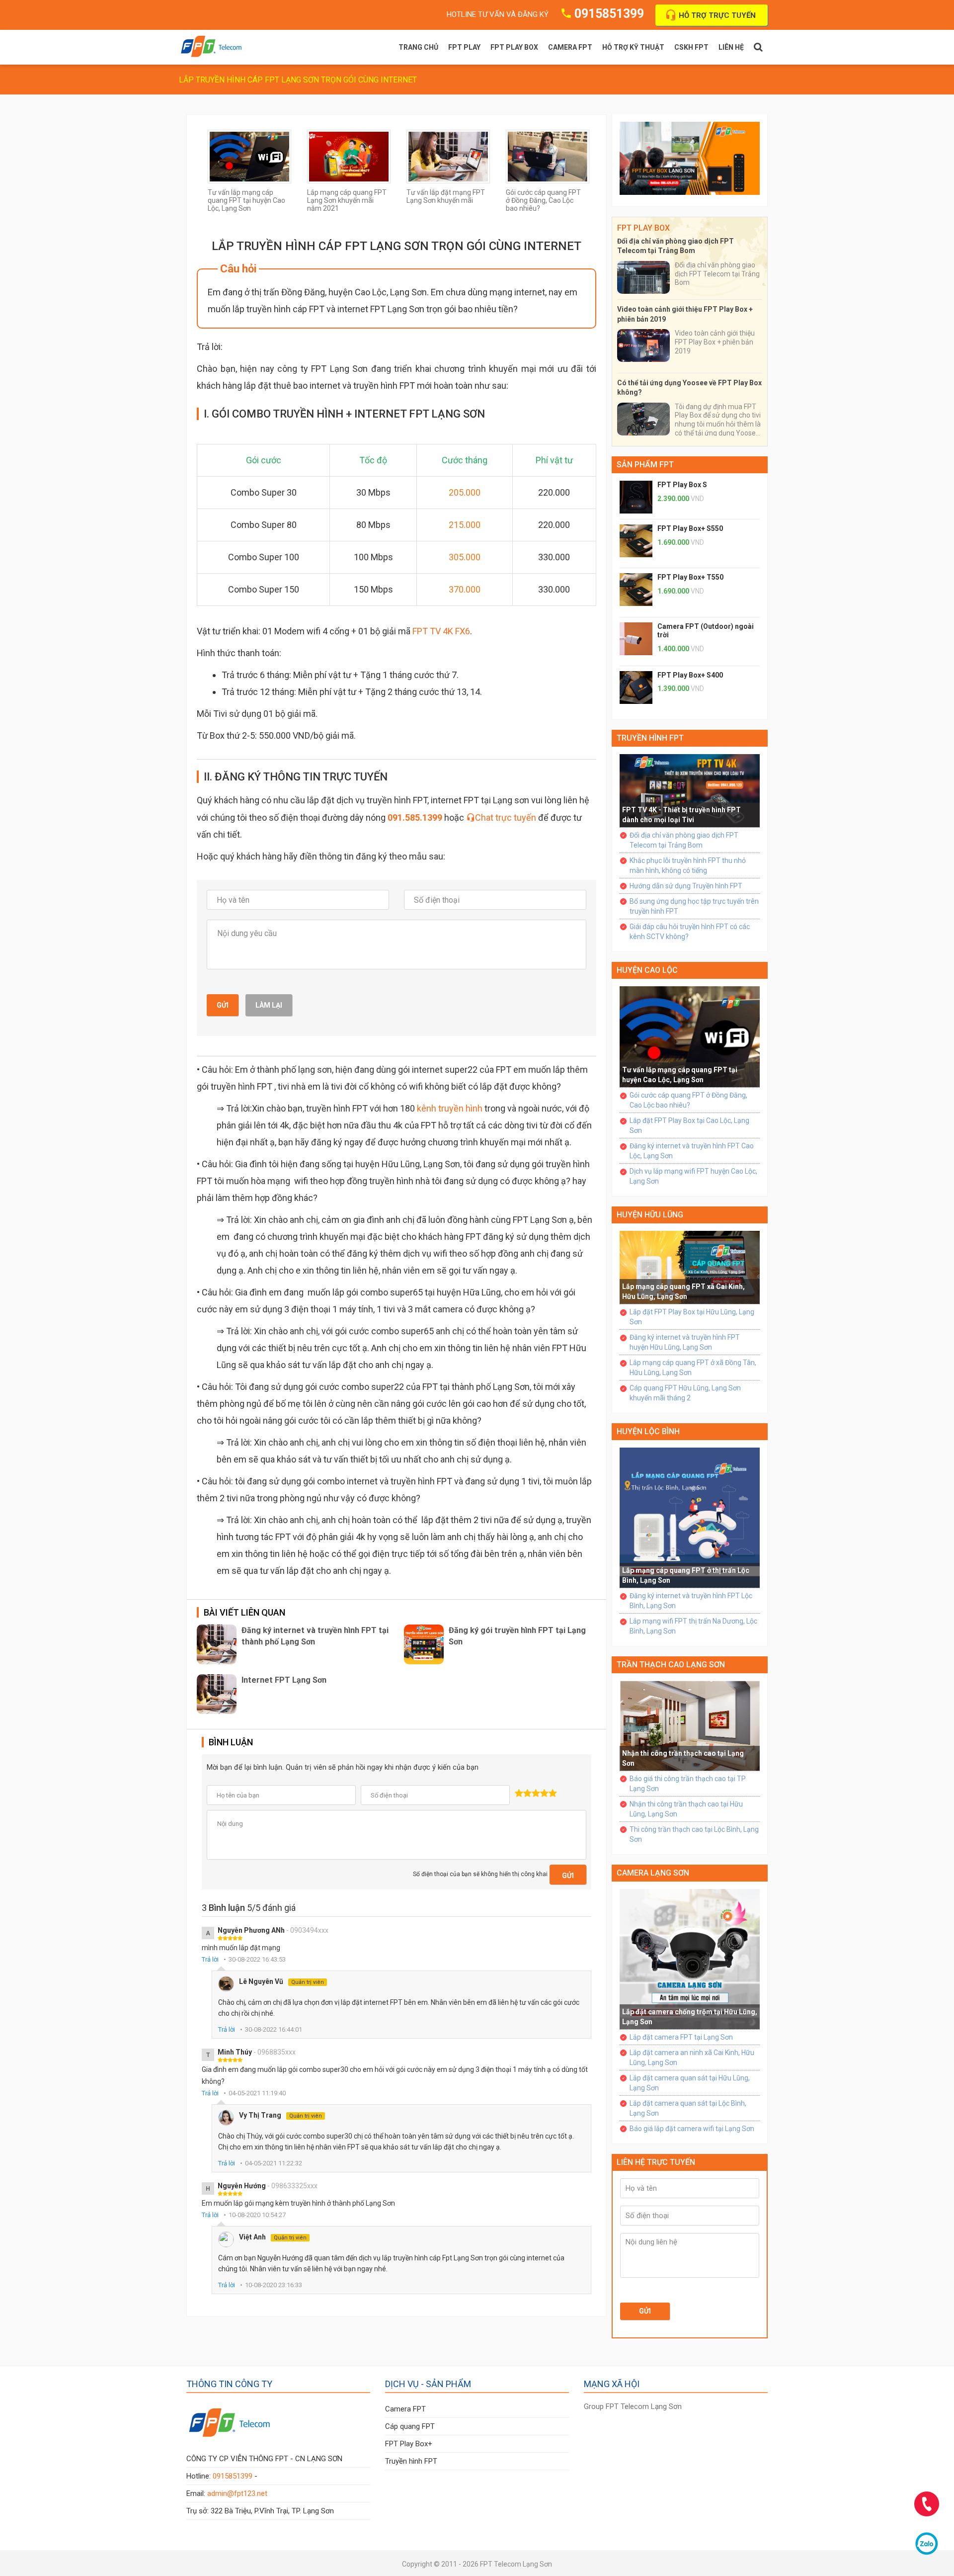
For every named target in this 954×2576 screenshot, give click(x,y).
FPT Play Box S (682, 485)
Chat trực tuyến (506, 817)
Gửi (223, 1005)
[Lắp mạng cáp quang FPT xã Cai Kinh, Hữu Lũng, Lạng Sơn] (690, 1267)
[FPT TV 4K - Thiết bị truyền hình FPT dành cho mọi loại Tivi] (690, 790)
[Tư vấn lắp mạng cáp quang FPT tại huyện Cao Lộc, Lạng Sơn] (249, 156)
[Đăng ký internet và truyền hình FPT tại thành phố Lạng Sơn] (217, 1644)
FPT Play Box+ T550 (690, 577)
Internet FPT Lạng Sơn (284, 1680)
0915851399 (609, 14)
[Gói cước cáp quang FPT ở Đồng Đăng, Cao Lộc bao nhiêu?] (548, 156)
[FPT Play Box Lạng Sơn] (690, 158)
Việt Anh (273, 2237)
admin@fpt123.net (237, 2493)
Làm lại (269, 1005)
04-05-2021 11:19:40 (257, 2093)
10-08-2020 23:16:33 (274, 2285)
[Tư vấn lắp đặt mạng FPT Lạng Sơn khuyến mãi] (448, 156)
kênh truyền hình (450, 1108)
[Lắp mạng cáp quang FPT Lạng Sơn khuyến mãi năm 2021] (349, 156)
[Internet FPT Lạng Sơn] (217, 1694)
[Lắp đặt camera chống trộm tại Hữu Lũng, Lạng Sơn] (690, 1959)
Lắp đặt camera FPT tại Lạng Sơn (681, 2037)
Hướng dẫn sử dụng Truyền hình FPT (686, 886)
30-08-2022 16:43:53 (257, 1959)
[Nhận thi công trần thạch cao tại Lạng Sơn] (690, 1725)
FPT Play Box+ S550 (690, 528)
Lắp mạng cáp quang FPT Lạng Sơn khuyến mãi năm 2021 (347, 200)
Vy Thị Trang (280, 2115)
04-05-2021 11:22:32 (274, 2163)
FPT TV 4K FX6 (441, 631)
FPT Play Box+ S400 (690, 675)
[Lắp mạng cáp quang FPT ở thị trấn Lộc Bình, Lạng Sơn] (690, 1517)
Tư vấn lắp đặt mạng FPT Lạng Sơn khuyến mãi (446, 196)
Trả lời (210, 1959)
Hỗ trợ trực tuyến (717, 15)
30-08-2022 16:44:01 (274, 2029)
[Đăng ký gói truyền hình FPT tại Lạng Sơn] (424, 1644)
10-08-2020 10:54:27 (257, 2215)
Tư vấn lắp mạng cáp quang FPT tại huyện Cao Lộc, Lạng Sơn (246, 200)
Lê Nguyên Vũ (281, 1981)
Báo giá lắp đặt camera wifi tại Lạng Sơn (692, 2129)
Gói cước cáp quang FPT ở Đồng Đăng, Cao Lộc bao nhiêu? (543, 200)
